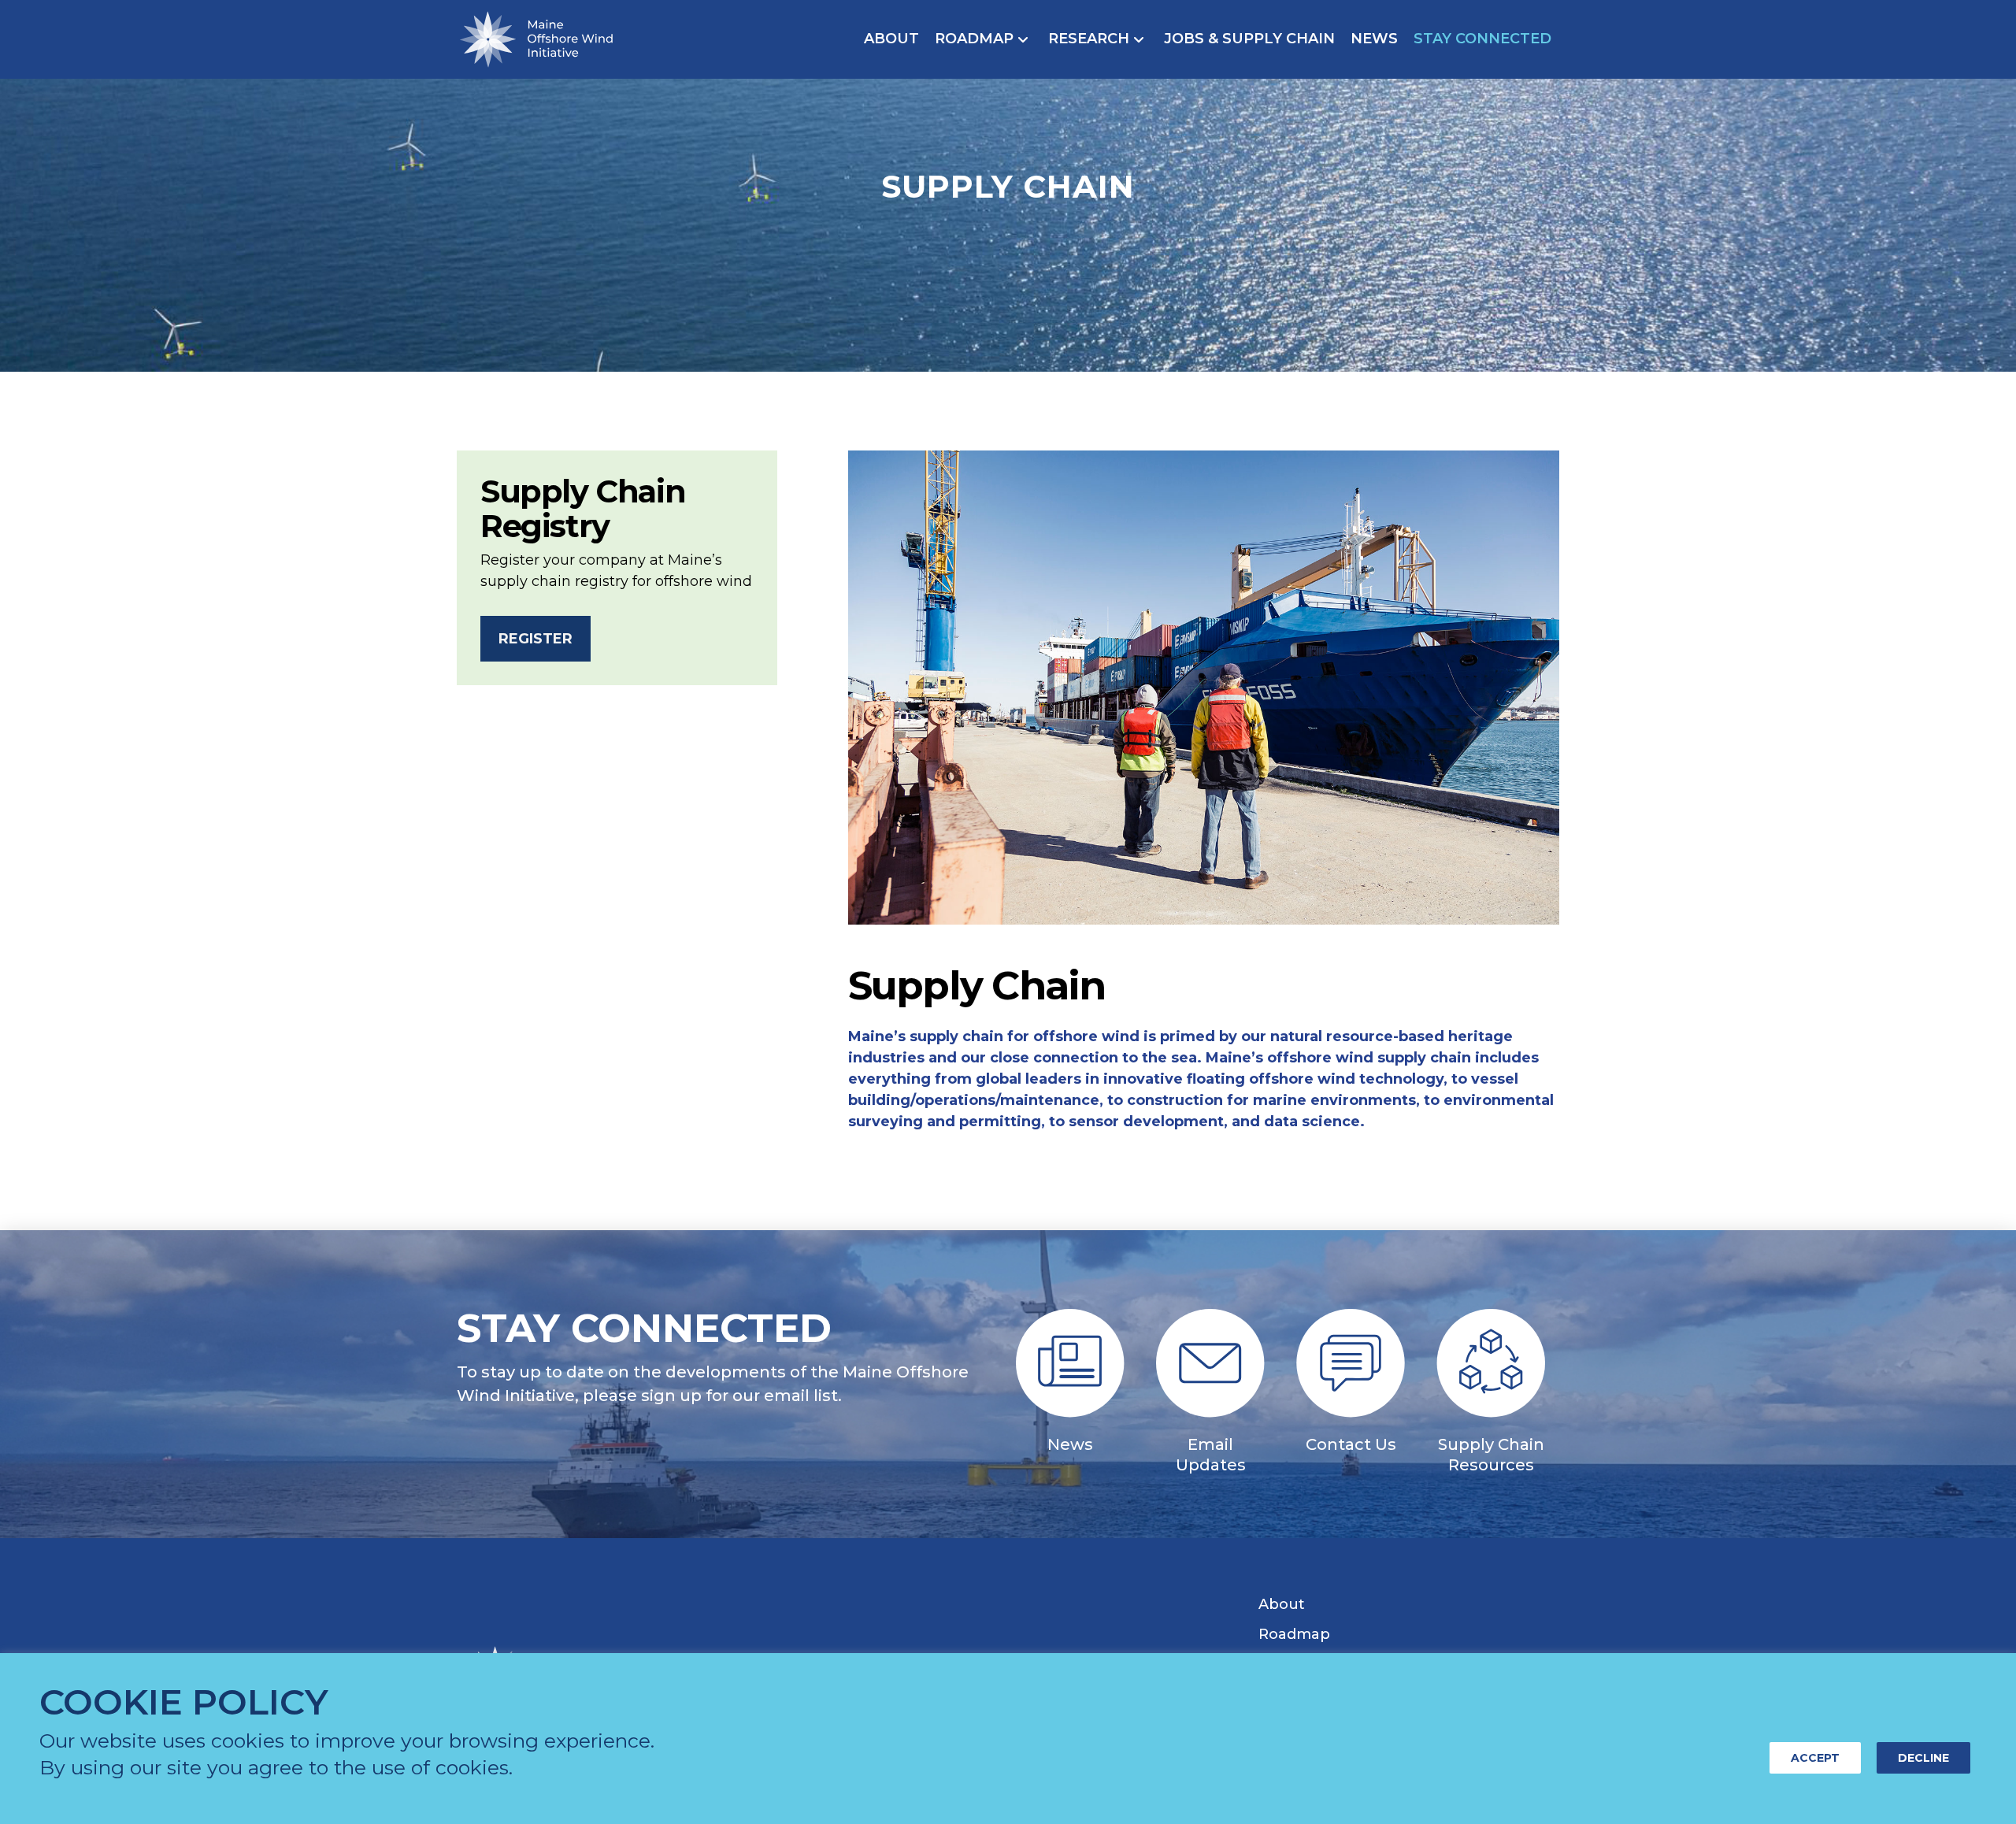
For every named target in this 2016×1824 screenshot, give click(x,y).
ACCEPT (1815, 1758)
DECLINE (1923, 1758)
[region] (1008, 1739)
